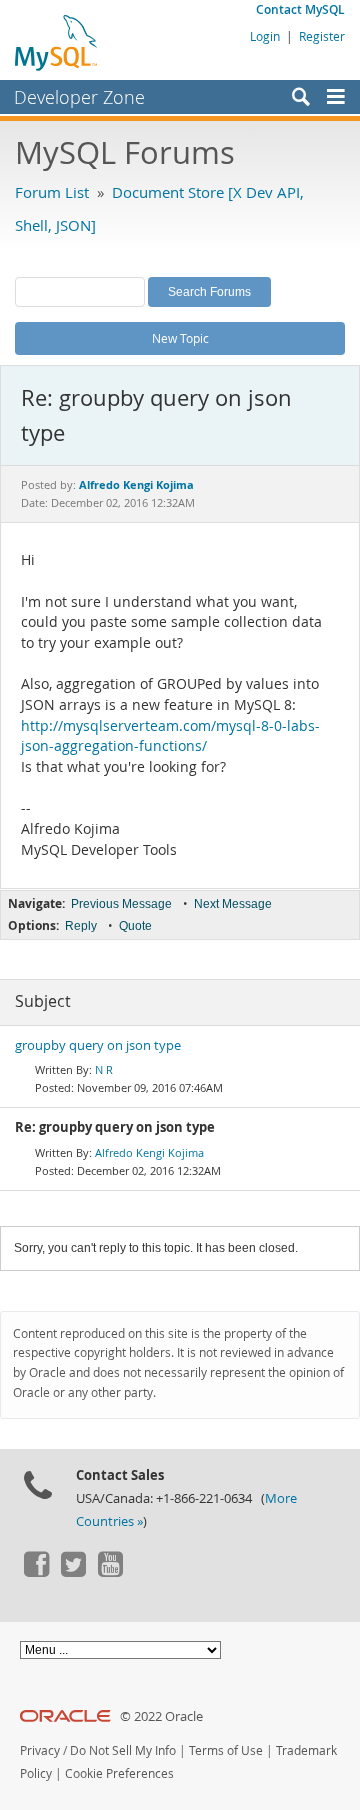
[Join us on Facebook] (36, 1572)
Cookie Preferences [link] (119, 1773)
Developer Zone (79, 97)
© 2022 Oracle (161, 1716)
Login (265, 36)
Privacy (40, 1750)
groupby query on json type (98, 1045)
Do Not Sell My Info (123, 1750)
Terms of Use (226, 1750)
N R (104, 1069)
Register (322, 36)
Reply (81, 926)
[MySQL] (57, 42)
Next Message (233, 904)
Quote (135, 926)
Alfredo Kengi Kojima (149, 1152)
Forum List (52, 192)
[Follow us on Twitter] (73, 1572)
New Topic (180, 338)
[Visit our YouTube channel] (110, 1572)
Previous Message (121, 904)
